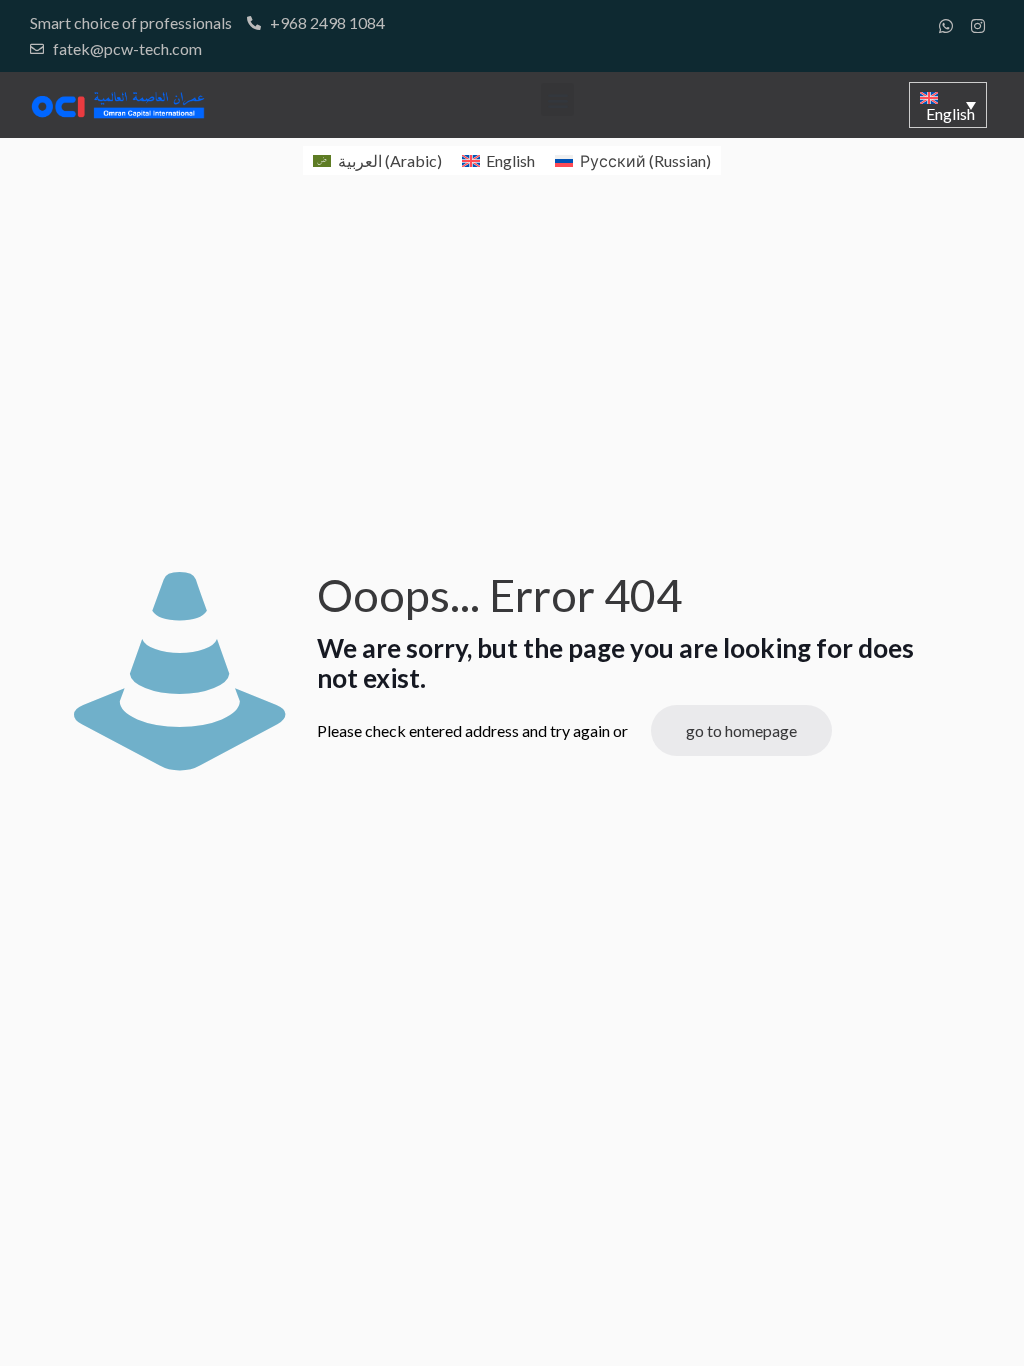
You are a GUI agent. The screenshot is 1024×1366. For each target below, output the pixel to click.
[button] (557, 99)
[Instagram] (978, 26)
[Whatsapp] (946, 26)
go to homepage (741, 730)
